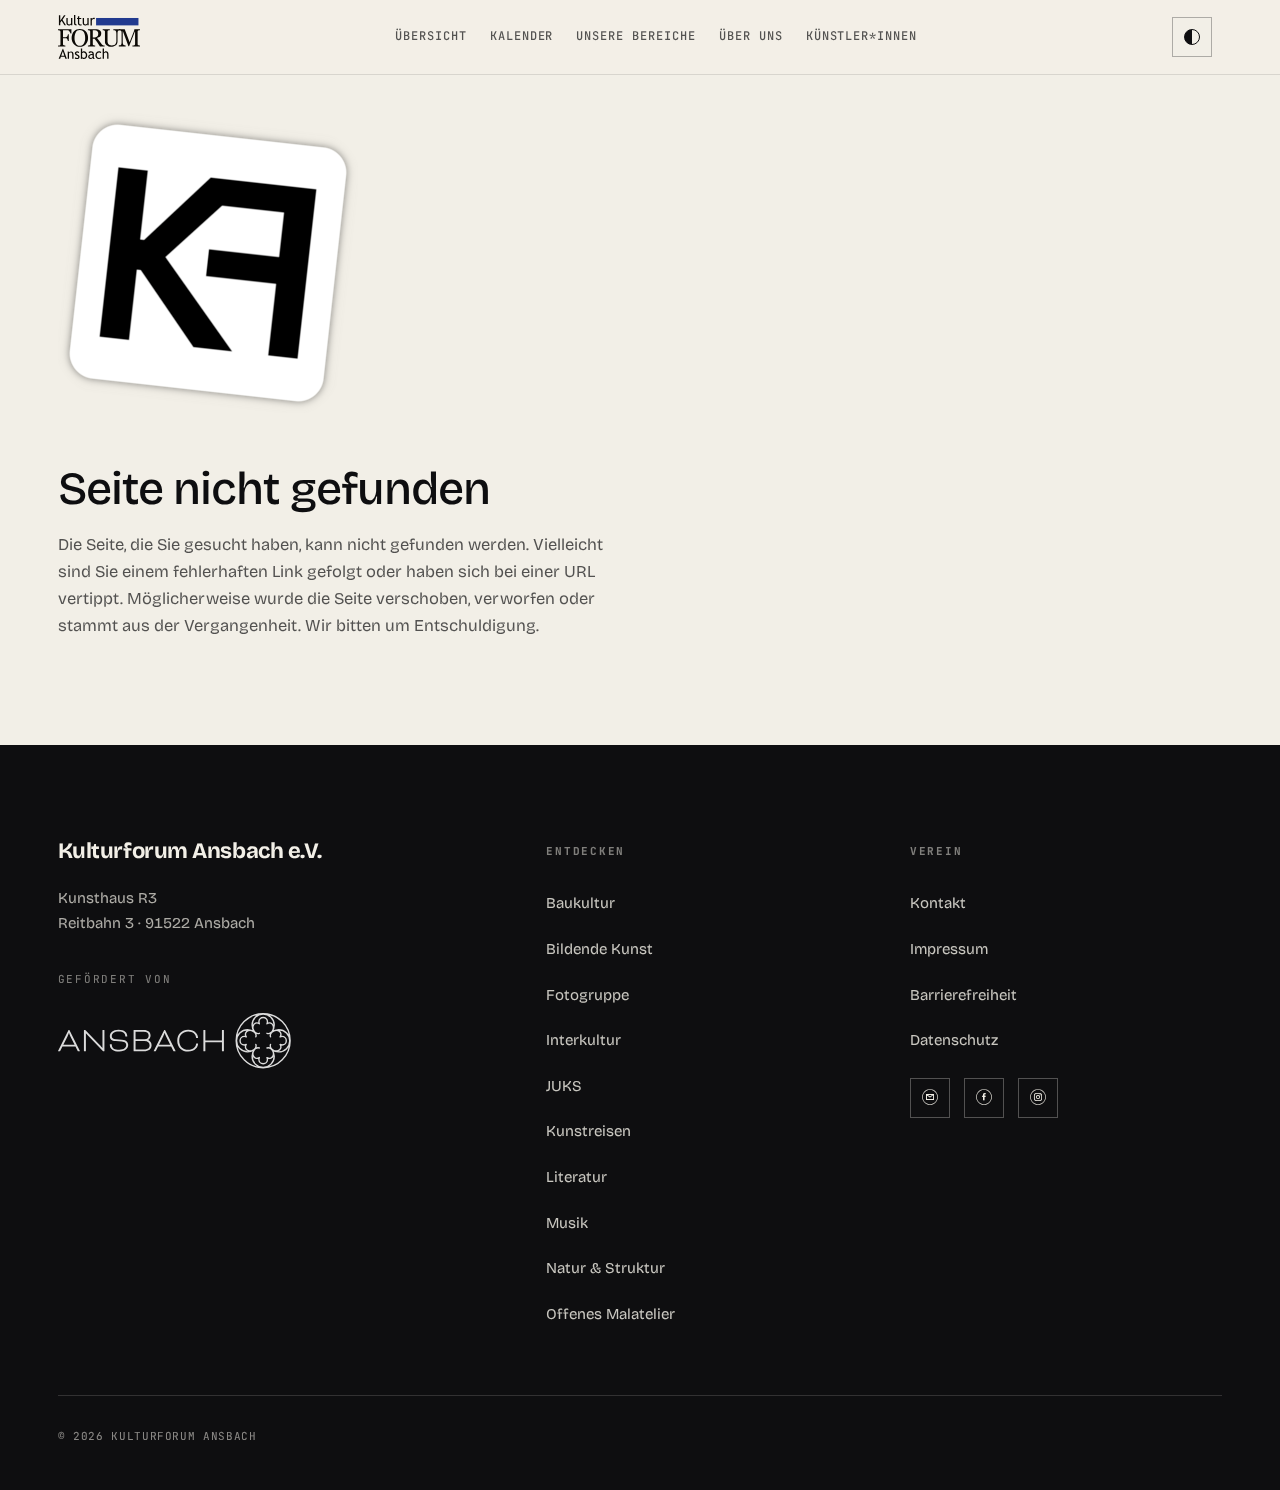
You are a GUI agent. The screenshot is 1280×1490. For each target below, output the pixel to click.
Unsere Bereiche (635, 36)
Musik (567, 1223)
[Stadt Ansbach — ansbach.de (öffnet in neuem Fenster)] (276, 1041)
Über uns (751, 36)
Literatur (576, 1177)
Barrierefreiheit (963, 995)
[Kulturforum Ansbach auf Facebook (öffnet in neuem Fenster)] (984, 1098)
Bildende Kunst (599, 949)
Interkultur (583, 1040)
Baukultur (580, 903)
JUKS (564, 1086)
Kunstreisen (588, 1131)
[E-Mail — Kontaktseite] (930, 1098)
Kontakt (938, 903)
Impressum (949, 949)
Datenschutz (954, 1040)
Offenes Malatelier (610, 1314)
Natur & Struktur (605, 1268)
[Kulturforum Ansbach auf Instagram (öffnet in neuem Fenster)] (1038, 1098)
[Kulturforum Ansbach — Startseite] (99, 37)
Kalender (522, 36)
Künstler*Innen (861, 36)
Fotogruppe (587, 995)
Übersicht (431, 36)
